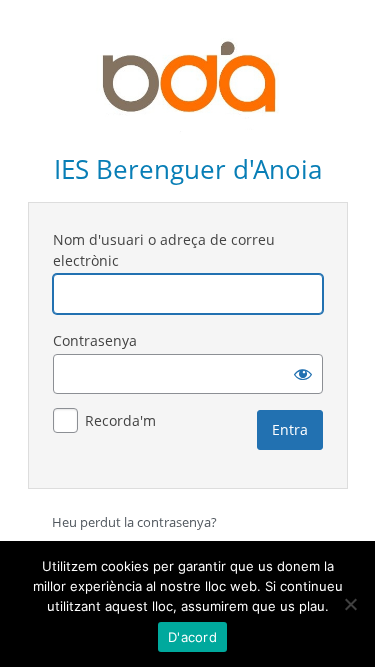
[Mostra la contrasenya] (303, 374)
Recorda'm (120, 420)
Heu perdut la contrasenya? (134, 522)
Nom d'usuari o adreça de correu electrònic (164, 250)
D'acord (192, 637)
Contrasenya (95, 340)
